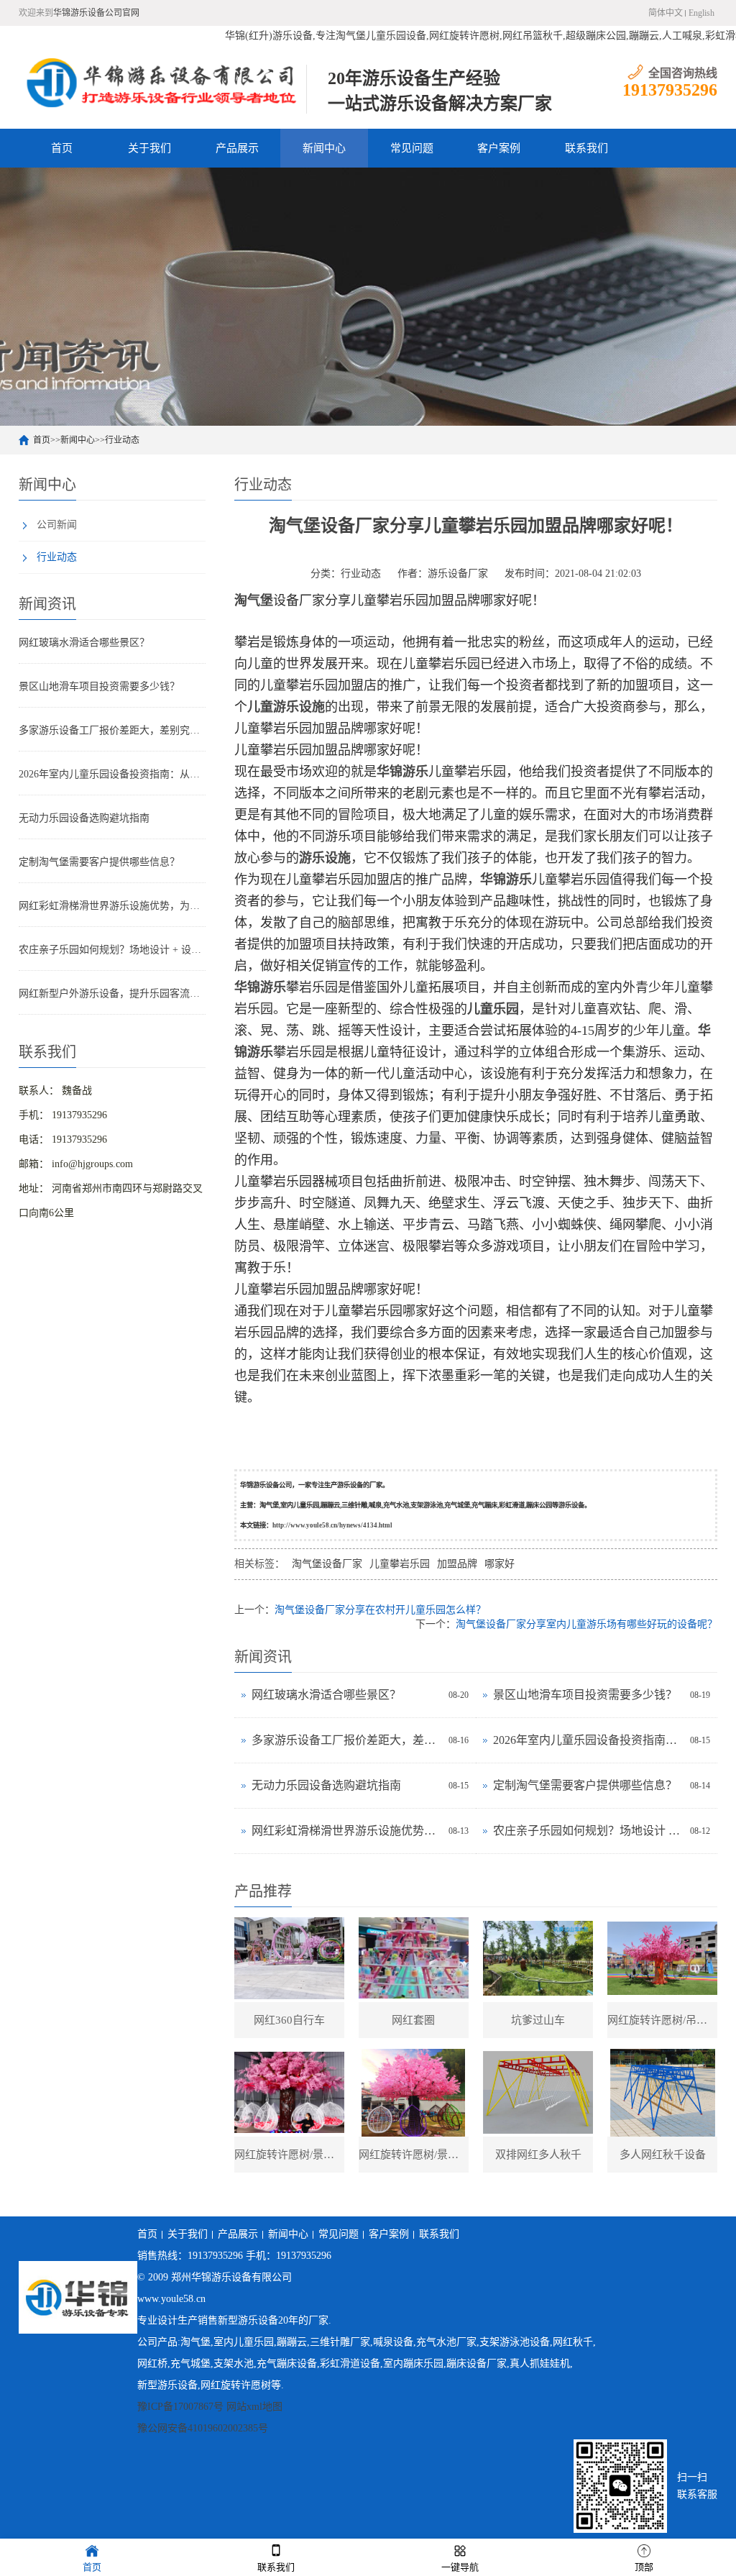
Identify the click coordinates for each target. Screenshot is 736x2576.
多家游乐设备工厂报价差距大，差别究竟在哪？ (112, 730)
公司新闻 (57, 525)
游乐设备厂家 (458, 574)
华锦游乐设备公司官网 (96, 13)
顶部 (644, 2567)
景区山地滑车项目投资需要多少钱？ (99, 686)
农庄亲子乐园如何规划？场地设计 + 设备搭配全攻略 (112, 950)
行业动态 (122, 440)
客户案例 (499, 148)
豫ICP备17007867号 (180, 2407)
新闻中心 (324, 148)
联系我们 (586, 148)
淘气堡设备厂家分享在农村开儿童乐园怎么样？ (380, 1610)
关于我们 (149, 148)
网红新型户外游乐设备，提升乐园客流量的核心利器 (112, 994)
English (701, 13)
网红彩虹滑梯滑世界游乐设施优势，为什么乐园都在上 (112, 906)
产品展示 (237, 148)
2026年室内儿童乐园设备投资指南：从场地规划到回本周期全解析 (112, 774)
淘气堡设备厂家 (327, 1564)
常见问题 (412, 148)
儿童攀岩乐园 (400, 1564)
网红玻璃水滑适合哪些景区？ (84, 643)
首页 (62, 148)
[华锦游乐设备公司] (162, 82)
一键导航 (460, 2567)
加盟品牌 (457, 1564)
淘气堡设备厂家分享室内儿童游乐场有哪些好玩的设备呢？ (586, 1624)
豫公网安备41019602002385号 (203, 2428)
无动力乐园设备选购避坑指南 (84, 818)
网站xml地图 (254, 2407)
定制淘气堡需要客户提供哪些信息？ (99, 862)
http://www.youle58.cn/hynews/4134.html (332, 1525)
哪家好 (500, 1564)
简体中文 (666, 13)
